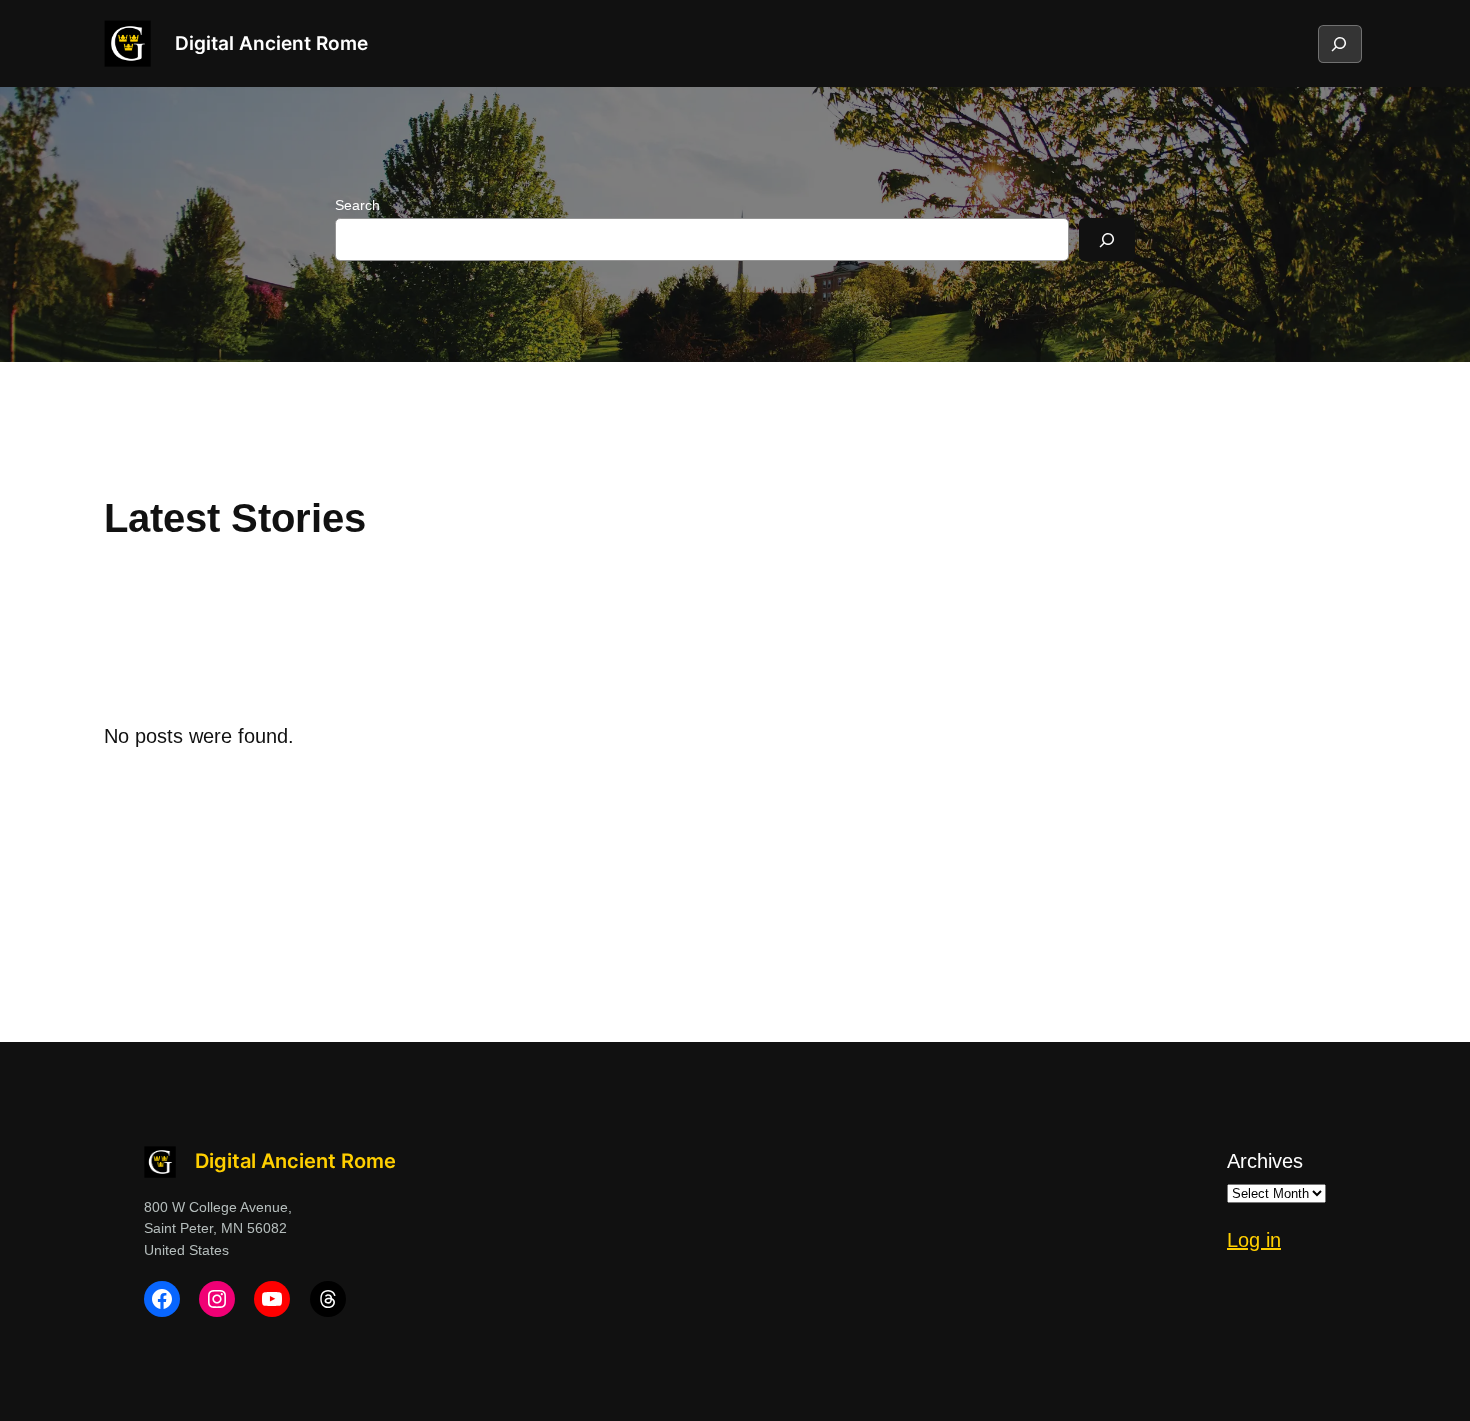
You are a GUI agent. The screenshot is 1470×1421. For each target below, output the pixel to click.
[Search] (1107, 239)
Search (357, 205)
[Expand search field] (1339, 44)
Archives (1265, 1161)
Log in (1254, 1240)
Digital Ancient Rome (271, 43)
